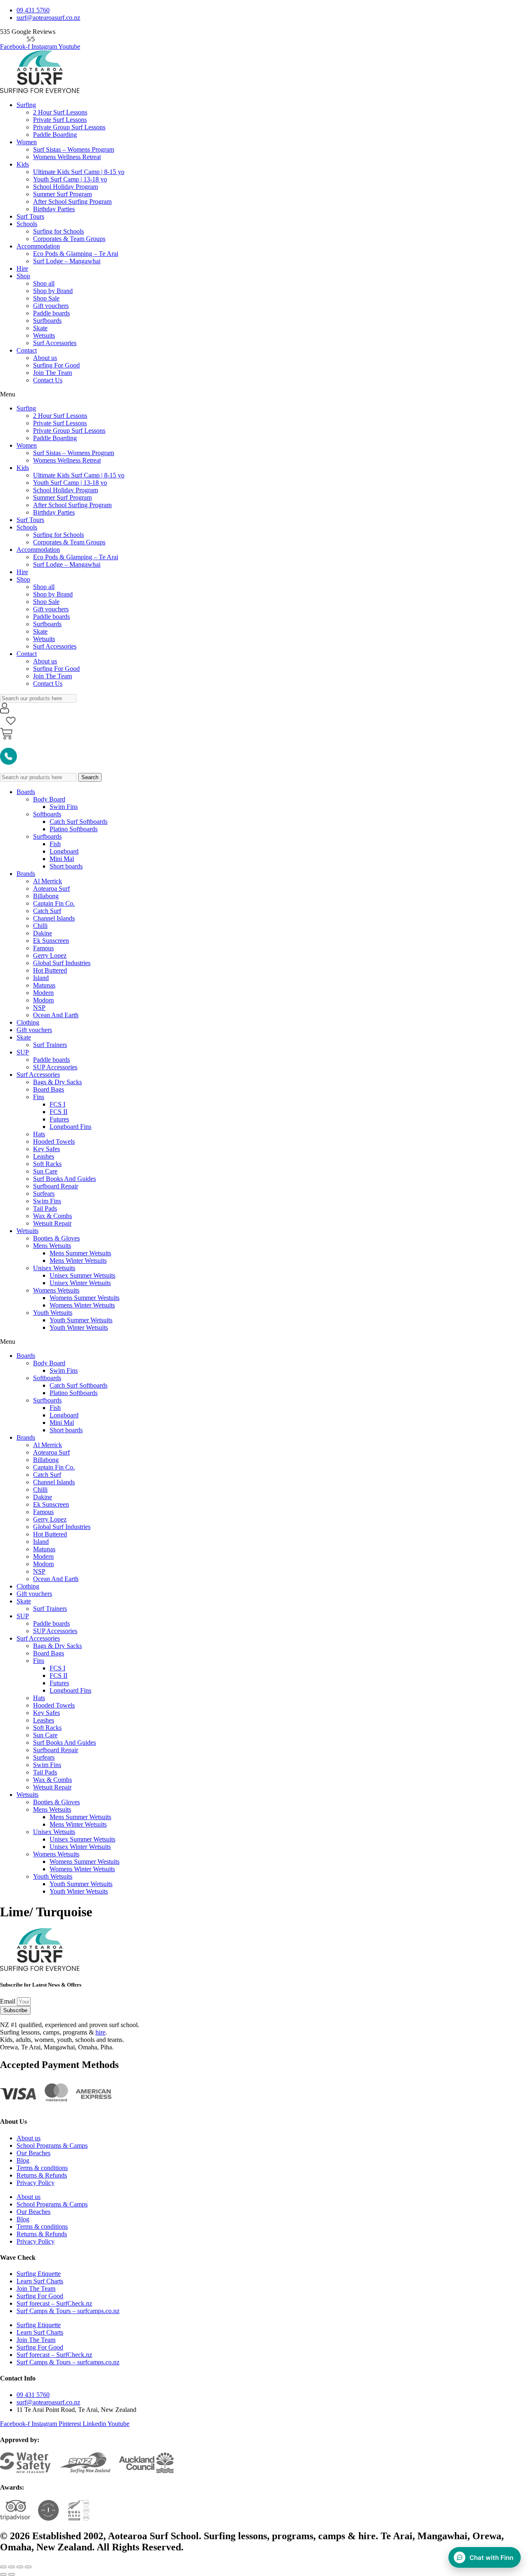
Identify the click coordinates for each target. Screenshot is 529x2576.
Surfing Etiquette (39, 2274)
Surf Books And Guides (64, 1179)
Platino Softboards (74, 829)
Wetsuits (44, 335)
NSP (39, 1008)
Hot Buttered (50, 970)
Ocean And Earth (56, 1015)
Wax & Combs (52, 1216)
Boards (26, 792)
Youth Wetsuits (53, 1313)
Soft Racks (47, 1164)
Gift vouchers (51, 306)
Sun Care (45, 1171)
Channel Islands (54, 918)
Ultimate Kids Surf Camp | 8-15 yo (79, 172)
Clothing (28, 1022)
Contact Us (48, 380)
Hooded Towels (54, 1141)
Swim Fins (64, 807)
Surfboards (47, 321)
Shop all (44, 283)
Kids (23, 164)
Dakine (43, 933)
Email (8, 2001)
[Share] (12, 2567)
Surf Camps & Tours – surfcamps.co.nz (68, 2311)
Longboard (64, 851)
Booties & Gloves (56, 1238)
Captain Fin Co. (54, 903)
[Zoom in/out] (28, 2567)
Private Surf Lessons (60, 120)
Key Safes (46, 1149)
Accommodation (38, 246)
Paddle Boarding (55, 135)
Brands (26, 874)
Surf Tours (30, 216)
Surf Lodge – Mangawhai (67, 261)
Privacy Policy (36, 2183)
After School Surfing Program (72, 202)
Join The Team (52, 373)
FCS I (57, 1104)
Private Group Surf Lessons (69, 127)
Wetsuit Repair (52, 1223)
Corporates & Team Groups (69, 239)
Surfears (44, 1194)
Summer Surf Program (62, 194)
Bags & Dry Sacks (57, 1082)
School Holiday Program (66, 187)
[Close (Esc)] (3, 2567)
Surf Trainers (50, 1045)
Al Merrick (48, 881)
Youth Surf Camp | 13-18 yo (70, 179)
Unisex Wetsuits (54, 1268)
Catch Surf (47, 911)
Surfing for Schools (58, 231)
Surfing (26, 105)
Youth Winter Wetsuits (79, 1327)
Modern (43, 993)
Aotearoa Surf (51, 888)
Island (41, 978)
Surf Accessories (55, 343)
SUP (23, 1052)
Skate (40, 328)
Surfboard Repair (56, 1186)
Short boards (66, 866)
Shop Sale (46, 298)
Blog (23, 2160)
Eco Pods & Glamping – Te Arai (76, 254)
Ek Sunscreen (51, 941)
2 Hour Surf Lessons (60, 112)
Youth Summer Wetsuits (81, 1320)
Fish (55, 844)
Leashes (44, 1156)
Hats (39, 1134)
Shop (23, 276)
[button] (264, 394)
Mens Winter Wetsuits (78, 1261)
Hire (22, 268)
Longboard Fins (70, 1127)
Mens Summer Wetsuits (80, 1253)
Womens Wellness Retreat (67, 157)
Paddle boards (51, 313)
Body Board (49, 799)
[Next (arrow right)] (12, 2574)
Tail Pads (45, 1208)
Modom (43, 1000)
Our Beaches (33, 2153)
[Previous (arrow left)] (3, 2574)
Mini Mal (62, 859)
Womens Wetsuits (56, 1290)
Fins (39, 1097)
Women (27, 142)
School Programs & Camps (52, 2145)
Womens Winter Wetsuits (82, 1305)
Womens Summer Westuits (85, 1298)
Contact (27, 350)
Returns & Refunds (42, 2175)
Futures (59, 1119)
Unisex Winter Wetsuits (80, 1283)
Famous (43, 948)
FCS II (58, 1112)
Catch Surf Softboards (79, 822)
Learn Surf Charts (40, 2281)
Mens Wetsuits (52, 1246)
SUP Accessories (55, 1067)
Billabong (46, 896)
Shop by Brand (53, 291)
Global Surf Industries (62, 963)
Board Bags (49, 1089)
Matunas (44, 985)
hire (100, 2032)
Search (90, 777)
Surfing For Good (56, 365)
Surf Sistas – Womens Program (74, 149)
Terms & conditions (42, 2168)
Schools (27, 224)
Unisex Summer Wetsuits (82, 1275)
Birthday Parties (54, 209)
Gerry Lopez (50, 955)
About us (45, 358)
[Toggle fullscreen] (20, 2567)
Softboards (47, 814)
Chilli (40, 926)
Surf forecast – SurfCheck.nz (54, 2303)
